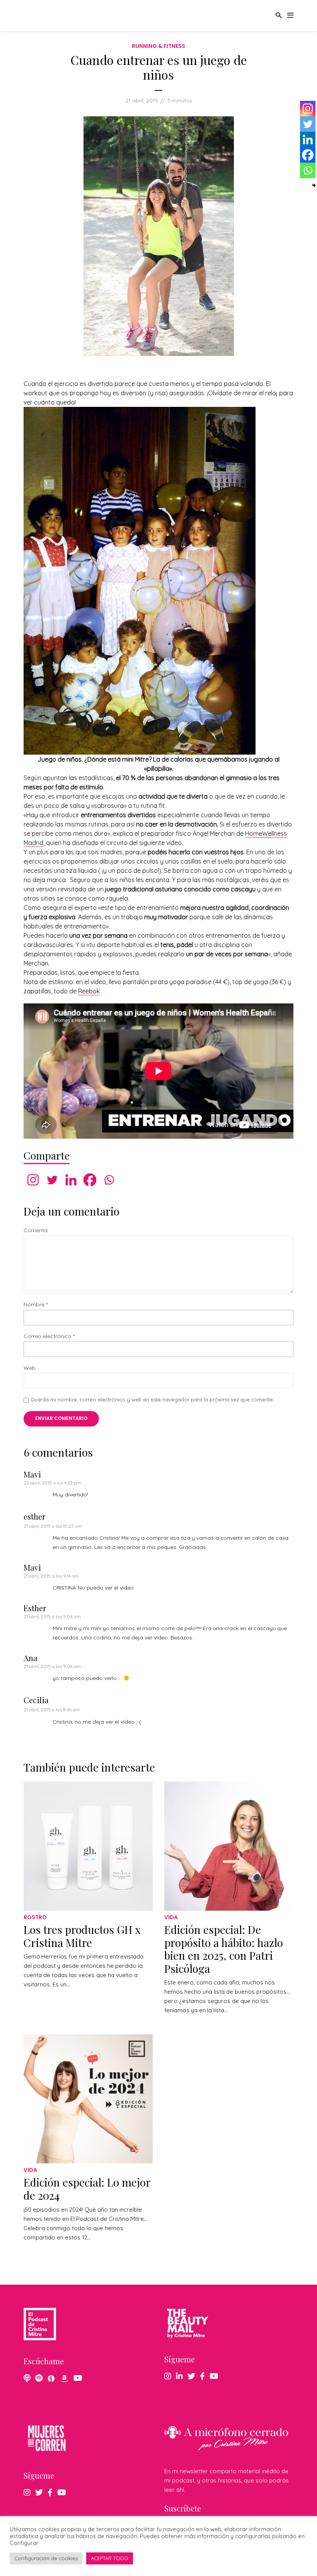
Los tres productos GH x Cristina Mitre (82, 1936)
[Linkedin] (71, 1180)
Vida (171, 1917)
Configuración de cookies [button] (46, 2558)
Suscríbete (183, 2508)
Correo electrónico (49, 1336)
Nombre (36, 1305)
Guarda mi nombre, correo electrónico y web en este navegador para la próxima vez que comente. (152, 1399)
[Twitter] (52, 1180)
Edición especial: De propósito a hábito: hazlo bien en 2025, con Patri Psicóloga (224, 1949)
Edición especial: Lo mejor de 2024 (87, 2189)
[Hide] (314, 185)
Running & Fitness (158, 46)
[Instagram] (33, 1180)
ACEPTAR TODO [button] (110, 2558)
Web (30, 1368)
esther (34, 1516)
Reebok (89, 991)
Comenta (36, 1230)
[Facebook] (90, 1180)
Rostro (35, 1917)
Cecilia (36, 1700)
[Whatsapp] (109, 1180)
